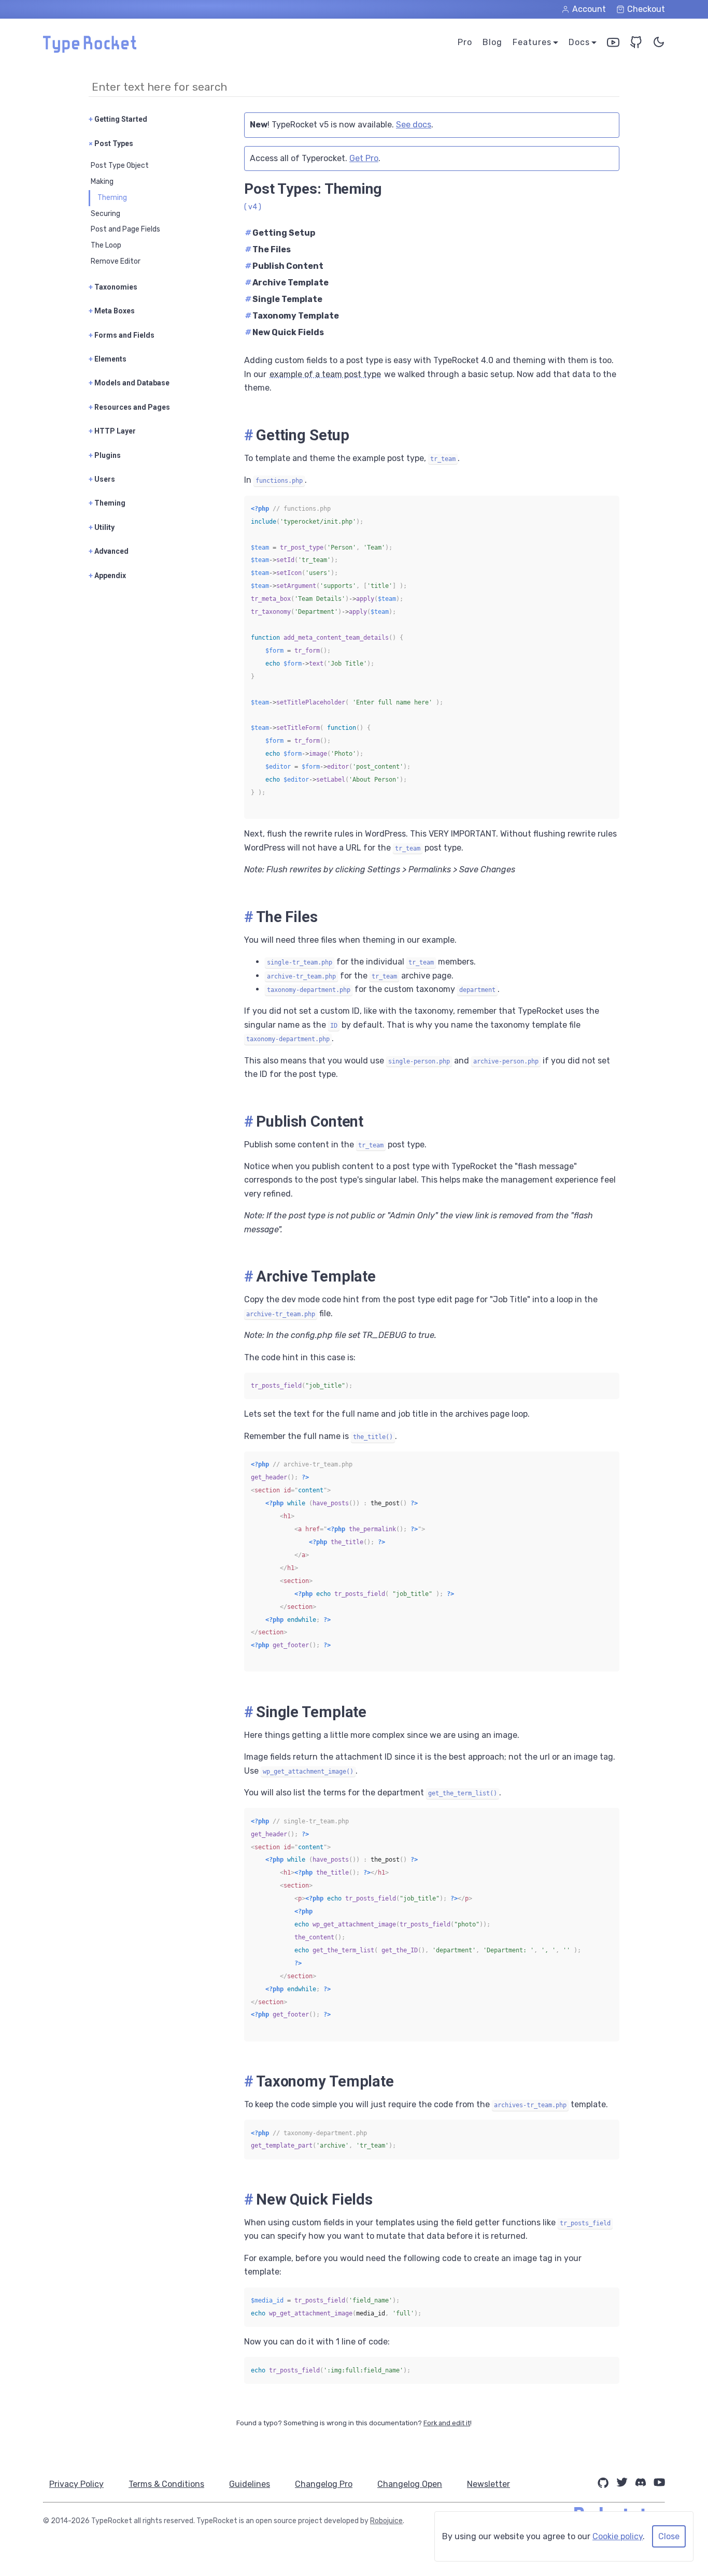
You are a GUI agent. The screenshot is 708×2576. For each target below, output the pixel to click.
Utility (102, 527)
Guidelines (250, 2484)
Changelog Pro (324, 2484)
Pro (465, 42)
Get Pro (364, 158)
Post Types (111, 143)
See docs (414, 125)
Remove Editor (116, 261)
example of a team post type (325, 374)
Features (532, 42)
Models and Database (129, 383)
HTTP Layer (112, 431)
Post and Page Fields (125, 229)
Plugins (105, 455)
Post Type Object (120, 166)
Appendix (107, 575)
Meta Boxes (112, 311)
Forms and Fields (122, 335)
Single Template (284, 299)
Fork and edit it (447, 2423)
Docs (579, 42)
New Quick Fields (285, 332)
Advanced (109, 551)
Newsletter (488, 2484)
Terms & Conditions (166, 2484)
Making (102, 182)
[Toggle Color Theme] (659, 44)
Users (102, 479)
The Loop (106, 245)
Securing (105, 214)
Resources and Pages (129, 407)
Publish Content (284, 266)
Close (669, 2536)
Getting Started (118, 119)
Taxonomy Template (292, 316)
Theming (112, 198)
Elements (108, 359)
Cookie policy (618, 2536)
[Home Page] (90, 50)
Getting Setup (280, 233)
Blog (492, 42)
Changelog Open (410, 2484)
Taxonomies (113, 287)
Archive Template (287, 283)
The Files (268, 249)
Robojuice (386, 2521)
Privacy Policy (76, 2484)
